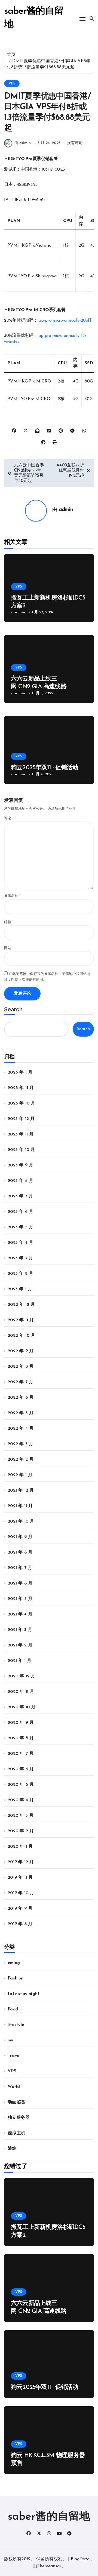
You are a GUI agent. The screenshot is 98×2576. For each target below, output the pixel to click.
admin (66, 510)
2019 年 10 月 (21, 1893)
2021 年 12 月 (21, 1491)
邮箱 (9, 922)
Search (13, 1009)
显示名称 (12, 896)
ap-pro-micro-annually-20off (65, 321)
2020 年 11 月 (21, 1692)
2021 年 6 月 (20, 1583)
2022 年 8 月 (21, 1367)
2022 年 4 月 (21, 1429)
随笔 (12, 2149)
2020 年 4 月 (21, 1800)
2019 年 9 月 (20, 1909)
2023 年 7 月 (20, 1196)
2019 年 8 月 (20, 1924)
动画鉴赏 (16, 2102)
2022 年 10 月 (21, 1336)
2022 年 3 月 (20, 1444)
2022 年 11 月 (21, 1320)
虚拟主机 (16, 2133)
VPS (12, 84)
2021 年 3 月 (20, 1630)
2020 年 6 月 (21, 1769)
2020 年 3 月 (21, 1816)
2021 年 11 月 (20, 1506)
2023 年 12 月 (21, 1119)
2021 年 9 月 (20, 1537)
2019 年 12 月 (21, 1862)
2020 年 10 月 (22, 1707)
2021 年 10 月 (21, 1521)
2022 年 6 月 (21, 1398)
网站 (8, 948)
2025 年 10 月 (21, 1103)
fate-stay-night (24, 1994)
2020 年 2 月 (21, 1831)
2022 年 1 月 (20, 1475)
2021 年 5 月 (20, 1599)
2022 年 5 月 (21, 1413)
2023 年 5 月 (20, 1227)
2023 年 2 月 (20, 1274)
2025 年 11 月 (21, 1088)
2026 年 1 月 (20, 1072)
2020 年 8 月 (21, 1738)
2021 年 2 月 (20, 1645)
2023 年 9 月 (20, 1165)
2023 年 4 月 (20, 1243)
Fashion (16, 1978)
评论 (9, 818)
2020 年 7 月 (21, 1754)
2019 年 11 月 (20, 1878)
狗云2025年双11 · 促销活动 (45, 768)
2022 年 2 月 (21, 1460)
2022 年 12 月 (21, 1305)
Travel (14, 2056)
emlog (14, 1963)
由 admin (23, 143)
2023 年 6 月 (20, 1212)
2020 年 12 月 (21, 1676)
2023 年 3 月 (20, 1258)
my (10, 2040)
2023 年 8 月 (20, 1181)
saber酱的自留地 (49, 2517)
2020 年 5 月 (21, 1785)
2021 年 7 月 (20, 1568)
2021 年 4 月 (20, 1614)
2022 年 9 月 (21, 1351)
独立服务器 (19, 2118)
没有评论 (75, 143)
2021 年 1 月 (19, 1661)
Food (13, 2009)
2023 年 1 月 (20, 1289)
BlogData (80, 2559)
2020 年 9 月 (21, 1723)
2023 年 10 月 (21, 1150)
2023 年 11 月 (21, 1134)
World (14, 2087)
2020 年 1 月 (20, 1847)
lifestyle (16, 2025)
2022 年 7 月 (20, 1382)
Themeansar (49, 2566)
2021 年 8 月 (20, 1552)
